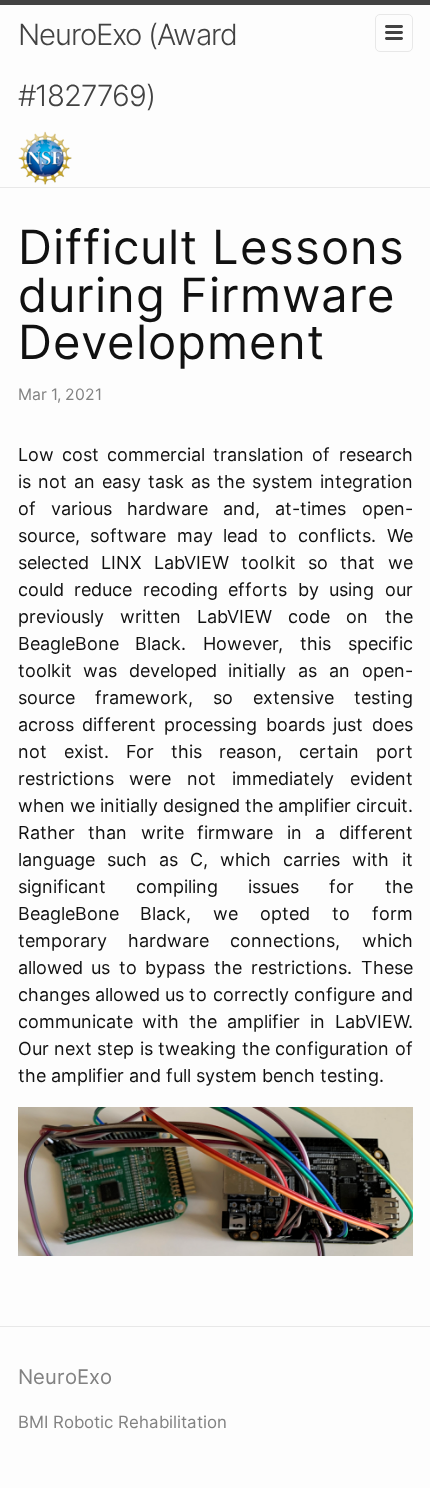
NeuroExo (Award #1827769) (127, 65)
